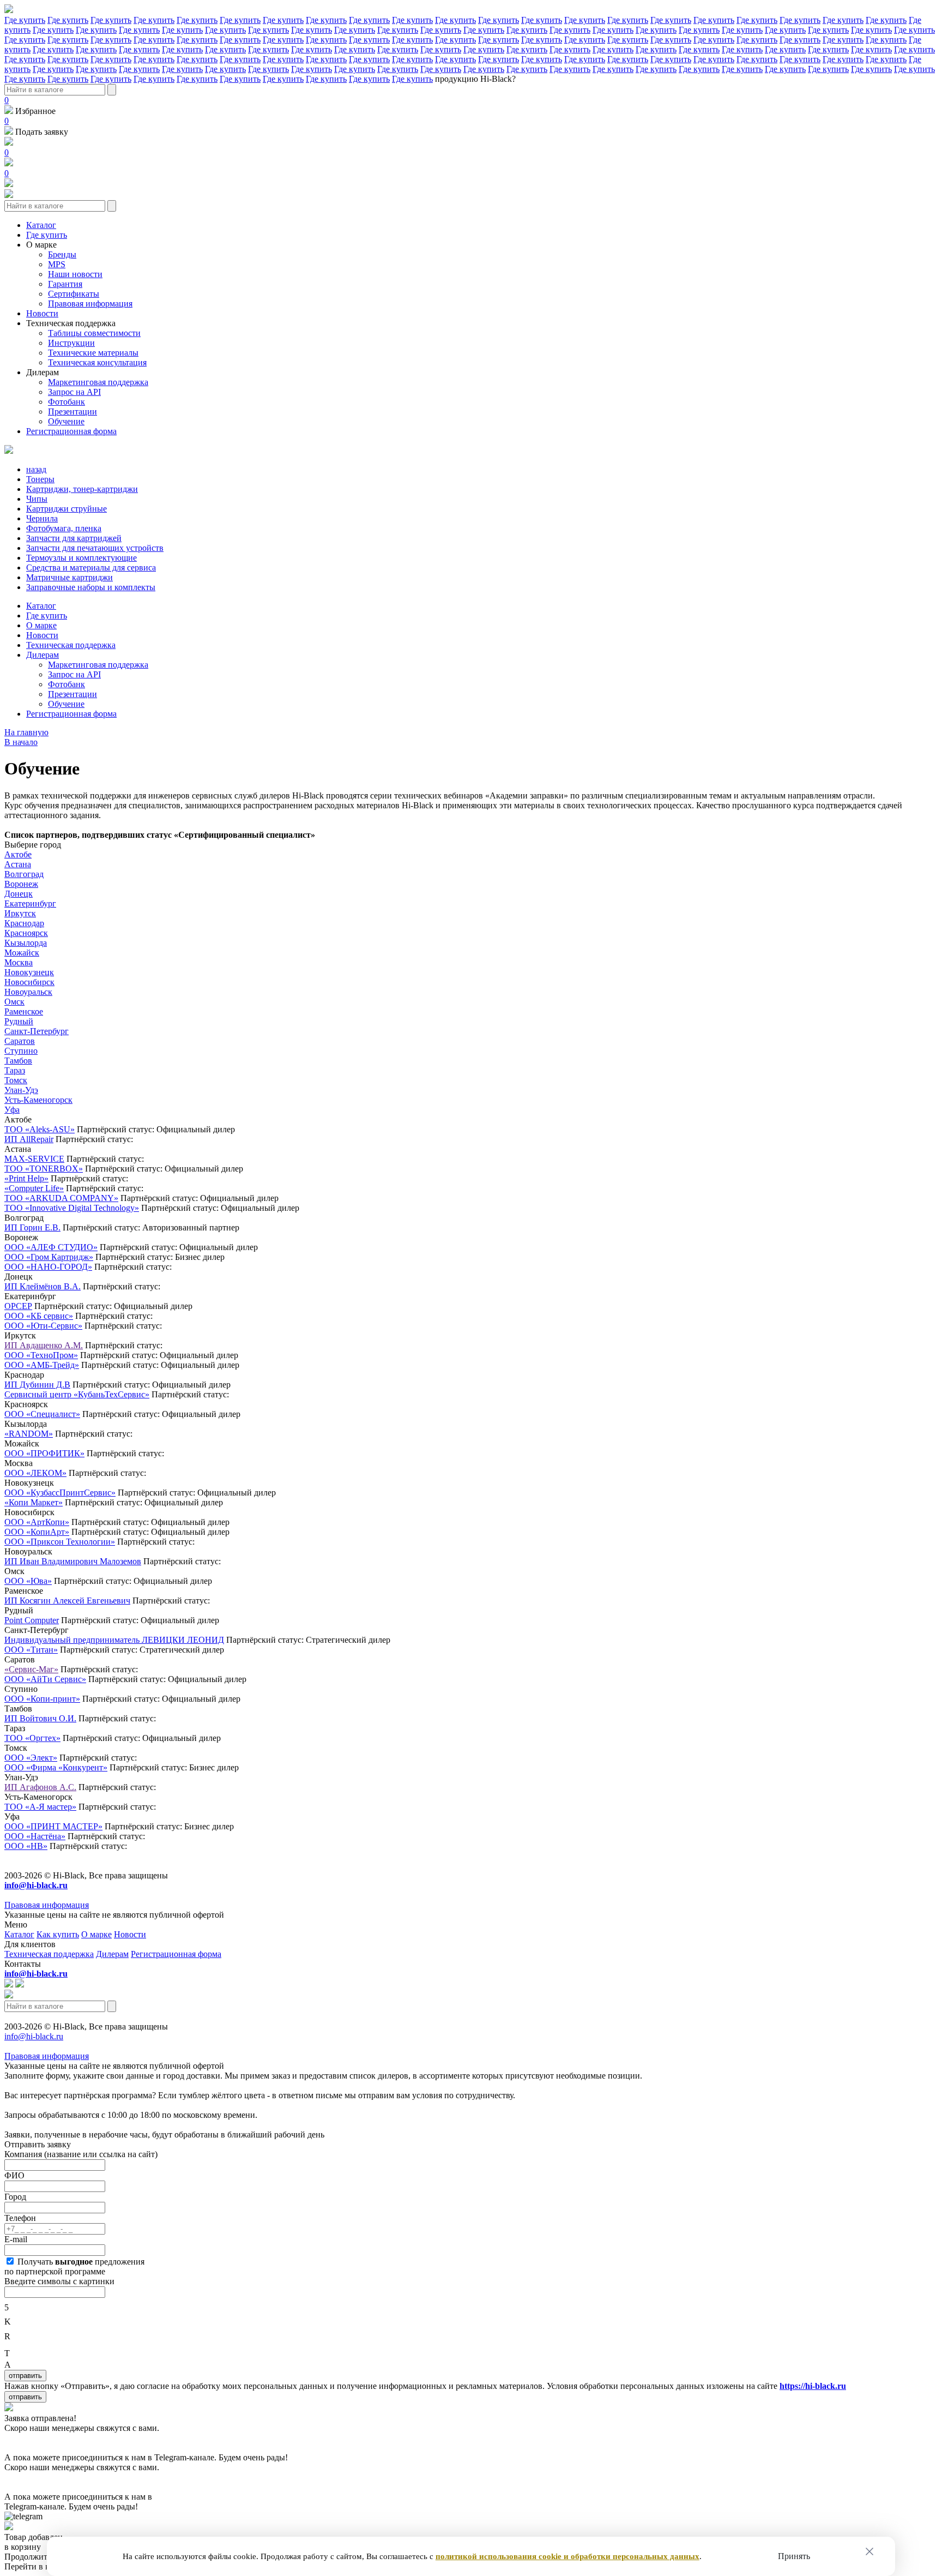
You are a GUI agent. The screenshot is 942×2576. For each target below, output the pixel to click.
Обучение (66, 421)
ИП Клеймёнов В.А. (43, 1286)
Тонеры (40, 479)
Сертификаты (74, 294)
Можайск (22, 953)
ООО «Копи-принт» (42, 1699)
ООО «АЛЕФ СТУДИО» (51, 1247)
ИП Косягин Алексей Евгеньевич (67, 1601)
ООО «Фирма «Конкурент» (56, 1767)
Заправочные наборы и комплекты (91, 587)
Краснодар (24, 923)
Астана (18, 864)
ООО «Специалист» (42, 1414)
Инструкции (71, 343)
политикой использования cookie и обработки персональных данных (567, 2556)
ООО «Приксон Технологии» (60, 1542)
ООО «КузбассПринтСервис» (60, 1493)
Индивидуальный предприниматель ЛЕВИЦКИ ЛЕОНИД (114, 1640)
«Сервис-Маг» (31, 1669)
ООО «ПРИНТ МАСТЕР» (53, 1826)
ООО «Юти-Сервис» (43, 1326)
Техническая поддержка (71, 323)
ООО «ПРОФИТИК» (44, 1453)
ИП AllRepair (29, 1139)
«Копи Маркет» (34, 1502)
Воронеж (21, 884)
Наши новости (75, 274)
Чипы (37, 499)
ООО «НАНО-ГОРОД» (48, 1267)
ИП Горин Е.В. (32, 1227)
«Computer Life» (34, 1188)
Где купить (25, 20)
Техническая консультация (97, 362)
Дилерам (43, 372)
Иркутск (20, 913)
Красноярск (26, 933)
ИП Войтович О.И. (40, 1718)
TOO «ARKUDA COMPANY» (61, 1198)
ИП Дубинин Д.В (37, 1385)
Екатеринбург (30, 903)
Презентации (73, 412)
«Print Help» (26, 1178)
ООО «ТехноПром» (41, 1355)
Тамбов (18, 1061)
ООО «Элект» (31, 1758)
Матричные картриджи (70, 577)
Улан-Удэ (21, 1090)
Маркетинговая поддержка (98, 382)
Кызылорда (26, 943)
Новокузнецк (29, 972)
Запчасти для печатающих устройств (95, 548)
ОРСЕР (18, 1306)
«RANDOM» (29, 1434)
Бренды (62, 254)
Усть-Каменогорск (38, 1100)
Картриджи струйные (67, 509)
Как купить (58, 1934)
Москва (19, 962)
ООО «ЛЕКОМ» (35, 1473)
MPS (57, 264)
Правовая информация (90, 304)
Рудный (19, 1021)
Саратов (20, 1041)
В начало (21, 742)
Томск (16, 1080)
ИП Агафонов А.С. (40, 1787)
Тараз (15, 1070)
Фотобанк (67, 402)
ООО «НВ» (26, 1846)
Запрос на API (74, 392)
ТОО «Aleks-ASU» (40, 1129)
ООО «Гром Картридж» (49, 1257)
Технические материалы (93, 353)
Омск (14, 1002)
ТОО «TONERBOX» (44, 1169)
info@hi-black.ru (34, 2036)
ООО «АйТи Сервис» (45, 1679)
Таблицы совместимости (94, 333)
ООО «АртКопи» (37, 1522)
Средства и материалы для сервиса (91, 568)
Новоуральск (28, 992)
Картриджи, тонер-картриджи (82, 489)
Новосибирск (29, 982)
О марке (41, 245)
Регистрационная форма (71, 431)
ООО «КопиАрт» (37, 1532)
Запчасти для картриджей (74, 538)
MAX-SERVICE (34, 1159)
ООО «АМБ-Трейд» (42, 1365)
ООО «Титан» (31, 1650)
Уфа (12, 1110)
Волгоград (24, 874)
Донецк (19, 894)
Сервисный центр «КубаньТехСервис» (77, 1394)
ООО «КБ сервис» (39, 1316)
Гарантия (65, 284)
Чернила (42, 518)
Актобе (18, 854)
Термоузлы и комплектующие (81, 558)
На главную (26, 732)
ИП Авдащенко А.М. (44, 1345)
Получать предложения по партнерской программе (74, 2266)
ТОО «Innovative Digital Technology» (72, 1208)
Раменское (24, 1011)
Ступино (21, 1051)
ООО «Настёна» (35, 1836)
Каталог (41, 225)
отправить (25, 2376)
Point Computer (32, 1620)
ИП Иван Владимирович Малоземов (73, 1561)
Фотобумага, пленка (64, 528)
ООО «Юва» (28, 1581)
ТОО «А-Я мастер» (40, 1807)
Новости (42, 313)
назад (36, 469)
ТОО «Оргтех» (32, 1738)
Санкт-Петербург (37, 1031)
